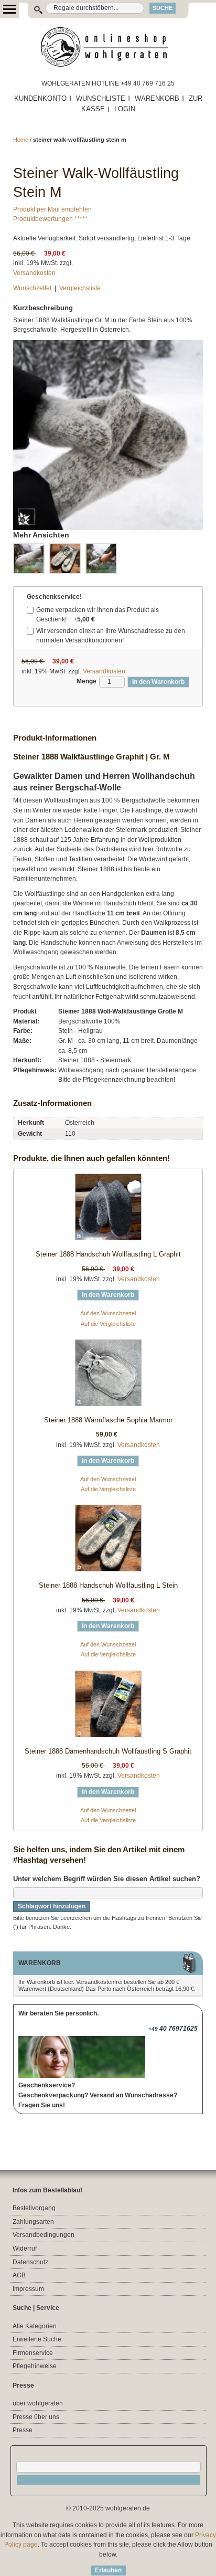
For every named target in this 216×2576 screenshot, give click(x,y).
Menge (87, 681)
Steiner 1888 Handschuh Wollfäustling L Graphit (108, 1254)
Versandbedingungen (44, 2235)
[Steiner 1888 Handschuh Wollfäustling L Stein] (108, 1540)
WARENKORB (157, 98)
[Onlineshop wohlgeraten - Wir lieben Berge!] (108, 47)
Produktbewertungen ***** (50, 219)
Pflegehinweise (35, 2366)
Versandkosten (34, 273)
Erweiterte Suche (37, 2339)
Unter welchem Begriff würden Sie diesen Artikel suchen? (107, 1879)
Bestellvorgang (34, 2208)
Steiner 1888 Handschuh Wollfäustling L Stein (108, 1585)
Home (21, 140)
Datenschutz (30, 2262)
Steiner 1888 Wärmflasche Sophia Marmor (108, 1420)
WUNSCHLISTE (101, 98)
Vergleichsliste (80, 288)
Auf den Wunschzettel (108, 1313)
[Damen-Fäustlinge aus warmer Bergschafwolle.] (101, 558)
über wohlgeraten (38, 2403)
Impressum (28, 2289)
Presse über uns (36, 2417)
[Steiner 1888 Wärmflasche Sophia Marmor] (108, 1375)
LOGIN (125, 109)
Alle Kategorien (35, 2326)
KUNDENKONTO (40, 98)
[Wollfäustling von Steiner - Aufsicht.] (29, 558)
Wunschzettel (32, 288)
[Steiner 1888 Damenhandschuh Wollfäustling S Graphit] (108, 1706)
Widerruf (25, 2248)
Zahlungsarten (33, 2222)
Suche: (33, 8)
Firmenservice (33, 2353)
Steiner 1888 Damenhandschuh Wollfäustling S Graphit (108, 1751)
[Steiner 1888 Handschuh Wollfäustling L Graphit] (108, 1209)
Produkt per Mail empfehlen (52, 209)
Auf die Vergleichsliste (108, 1324)
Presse (23, 2430)
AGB (19, 2275)
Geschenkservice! (54, 597)
